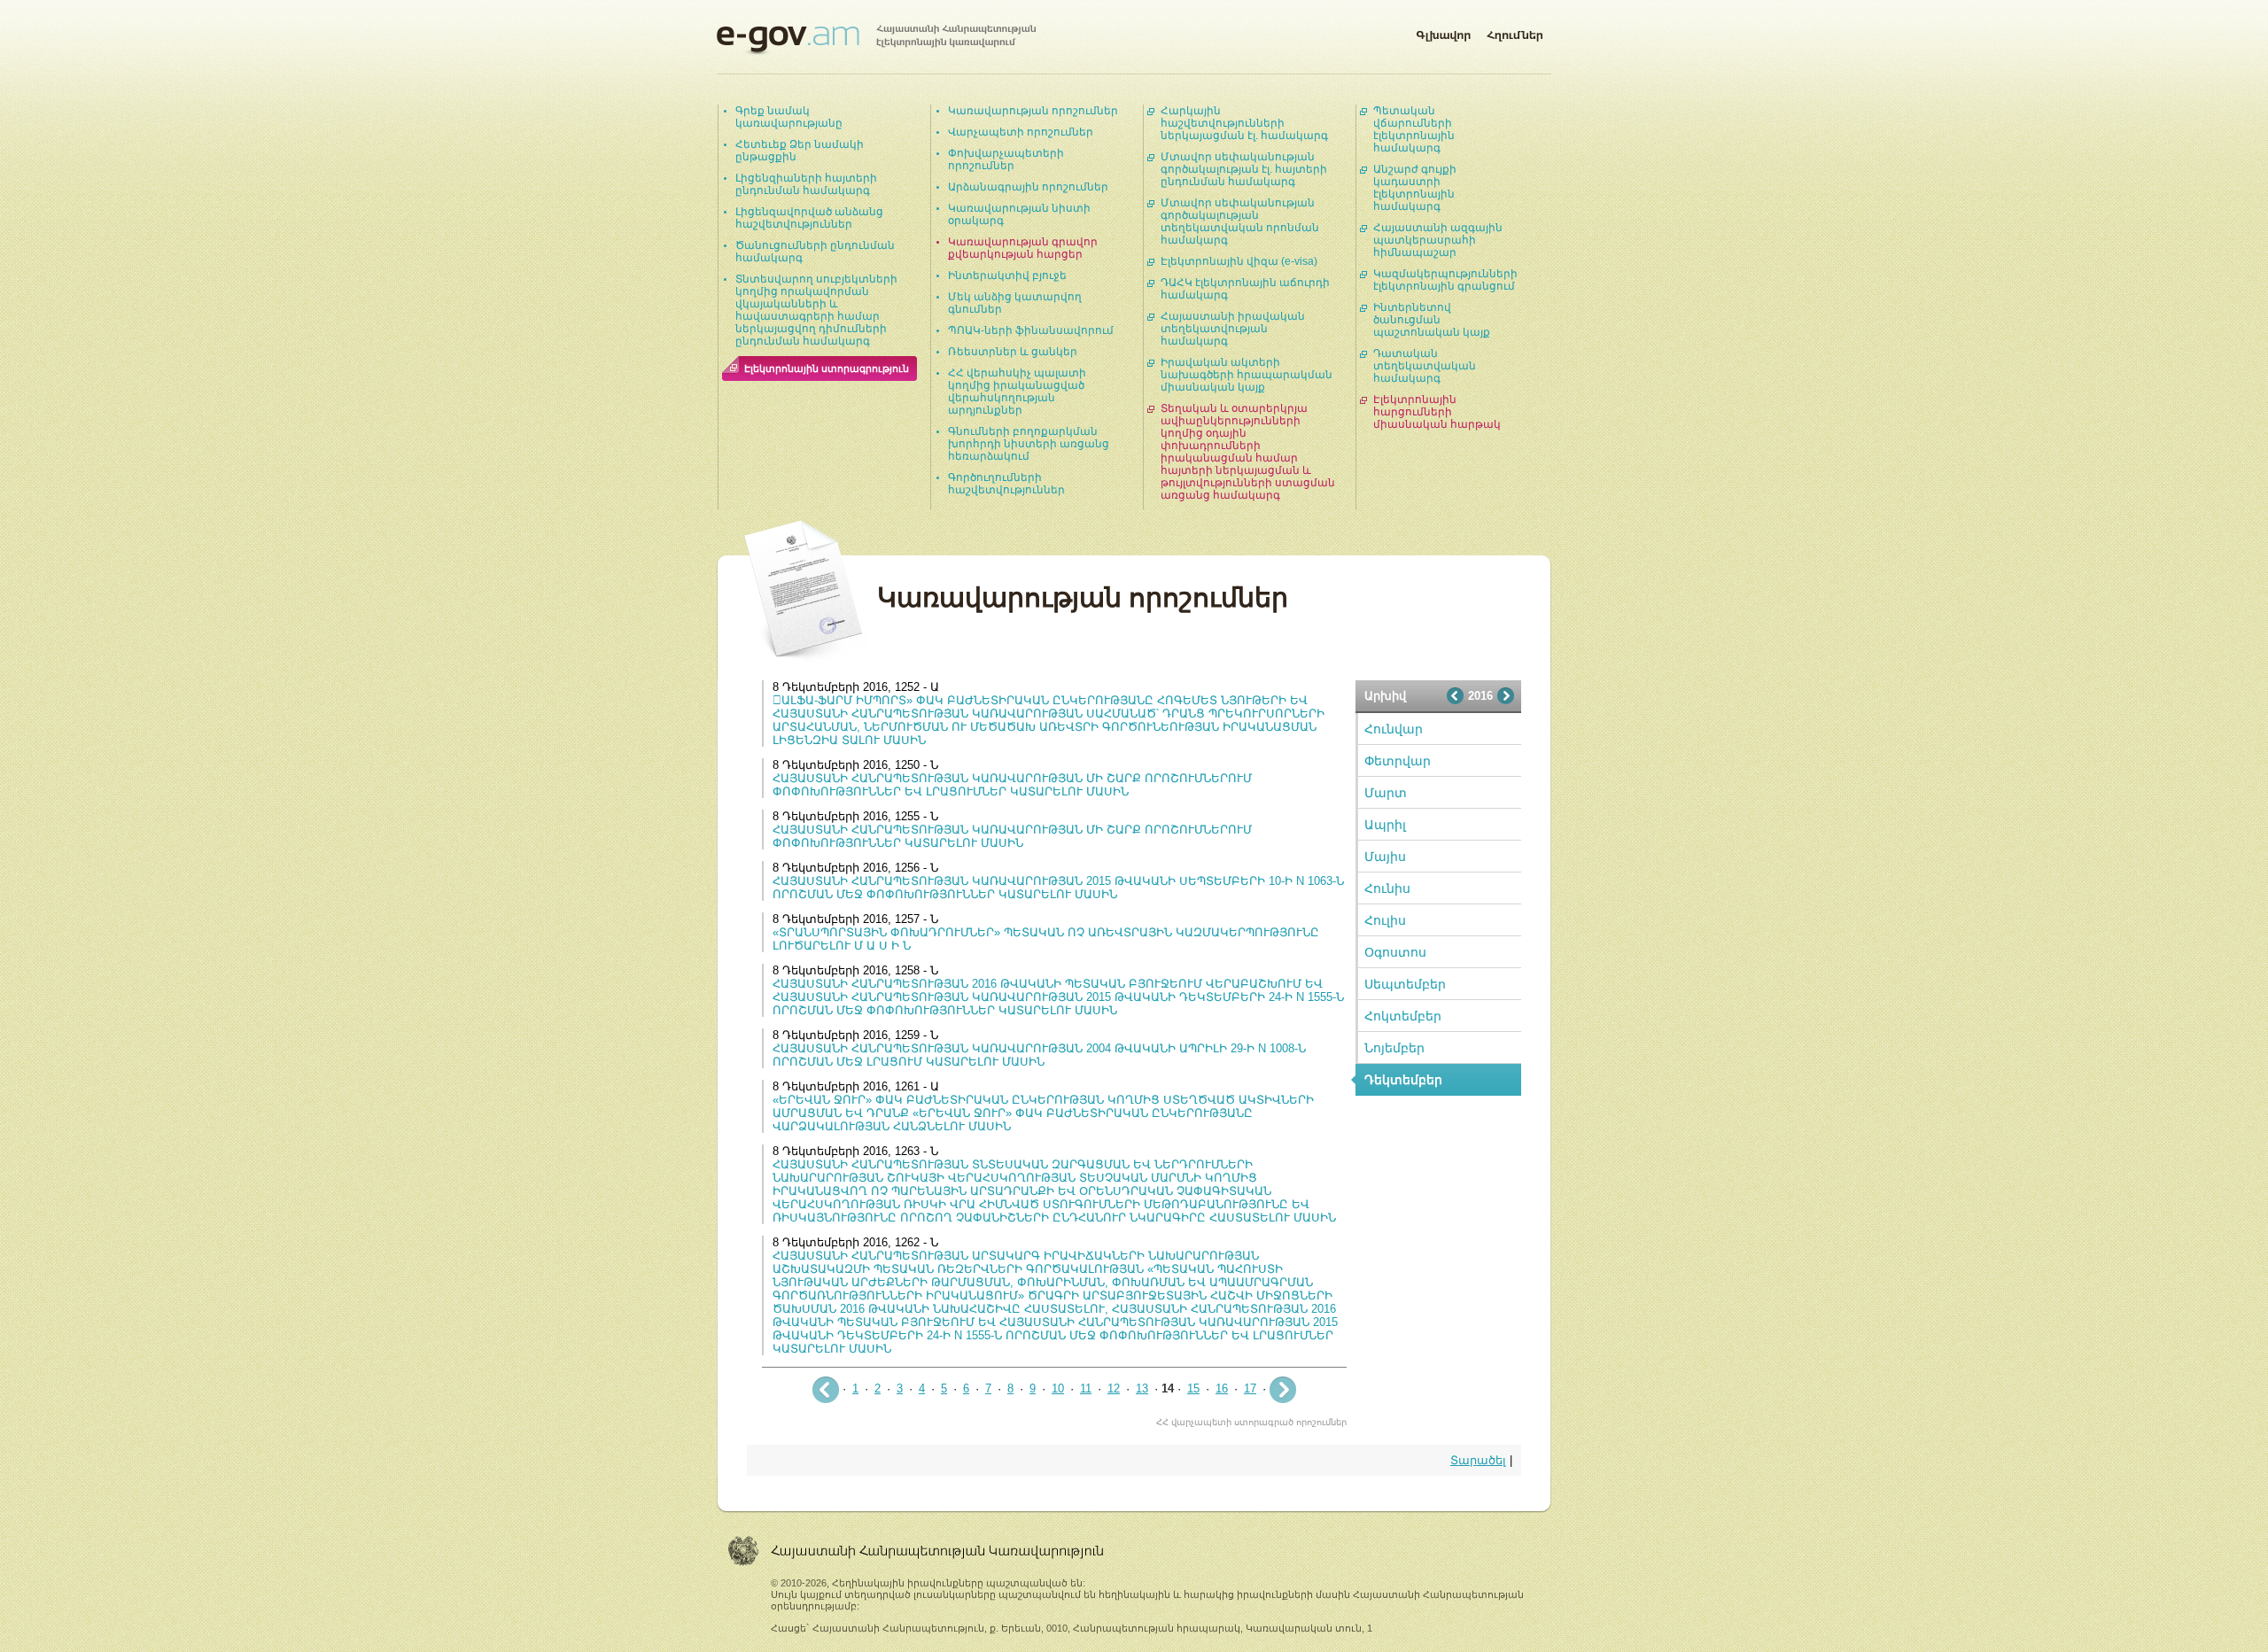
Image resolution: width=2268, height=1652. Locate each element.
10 (1058, 1388)
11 (1086, 1388)
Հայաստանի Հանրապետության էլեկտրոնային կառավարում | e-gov (876, 40)
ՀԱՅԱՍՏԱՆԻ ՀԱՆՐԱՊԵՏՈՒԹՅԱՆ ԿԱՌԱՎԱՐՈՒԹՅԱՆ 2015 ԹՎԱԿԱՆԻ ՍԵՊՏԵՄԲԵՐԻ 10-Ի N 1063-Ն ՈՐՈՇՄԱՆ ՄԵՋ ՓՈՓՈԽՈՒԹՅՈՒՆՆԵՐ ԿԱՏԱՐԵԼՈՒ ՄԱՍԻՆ (1058, 888)
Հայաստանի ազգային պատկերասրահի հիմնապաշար (1438, 240)
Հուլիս (1385, 920)
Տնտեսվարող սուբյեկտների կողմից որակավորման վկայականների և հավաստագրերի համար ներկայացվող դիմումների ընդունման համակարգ (816, 310)
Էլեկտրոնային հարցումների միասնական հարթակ (1437, 412)
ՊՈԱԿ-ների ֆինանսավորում (1031, 330)
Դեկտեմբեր (1403, 1080)
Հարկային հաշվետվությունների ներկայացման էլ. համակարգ (1244, 123)
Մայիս (1385, 857)
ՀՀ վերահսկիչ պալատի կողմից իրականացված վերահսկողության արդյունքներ (1017, 392)
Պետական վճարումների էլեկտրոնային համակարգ (1414, 129)
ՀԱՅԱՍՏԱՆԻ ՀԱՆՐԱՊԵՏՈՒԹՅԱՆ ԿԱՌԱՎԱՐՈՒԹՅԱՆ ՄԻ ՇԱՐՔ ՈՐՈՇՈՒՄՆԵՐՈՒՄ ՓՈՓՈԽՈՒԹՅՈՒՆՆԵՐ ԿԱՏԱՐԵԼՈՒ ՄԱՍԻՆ (1012, 836)
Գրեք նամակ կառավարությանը (789, 117)
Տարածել (1478, 1460)
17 (1250, 1388)
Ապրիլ (1385, 825)
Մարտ (1386, 793)
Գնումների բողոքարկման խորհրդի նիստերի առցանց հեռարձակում (1029, 444)
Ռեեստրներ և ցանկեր (1013, 352)
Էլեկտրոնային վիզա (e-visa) (1239, 261)
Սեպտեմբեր (1405, 984)
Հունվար (1394, 729)
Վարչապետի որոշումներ (1021, 132)
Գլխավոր (1443, 32)
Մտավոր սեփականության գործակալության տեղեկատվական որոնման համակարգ (1240, 221)
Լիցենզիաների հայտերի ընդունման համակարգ (806, 184)
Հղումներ (1515, 32)
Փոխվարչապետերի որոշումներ (1006, 159)
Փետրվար (1398, 761)
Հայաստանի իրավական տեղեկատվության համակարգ (1233, 329)
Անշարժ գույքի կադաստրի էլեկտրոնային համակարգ (1415, 188)
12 (1114, 1388)
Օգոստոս (1395, 952)
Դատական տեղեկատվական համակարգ (1425, 366)
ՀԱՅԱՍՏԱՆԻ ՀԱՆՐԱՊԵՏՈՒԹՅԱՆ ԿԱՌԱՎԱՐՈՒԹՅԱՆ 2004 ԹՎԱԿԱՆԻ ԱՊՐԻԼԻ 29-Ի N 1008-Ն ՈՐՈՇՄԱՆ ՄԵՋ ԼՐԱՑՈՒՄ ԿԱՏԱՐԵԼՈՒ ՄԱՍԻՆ (1039, 1055)
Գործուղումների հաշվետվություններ (1006, 484)
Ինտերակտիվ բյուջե (1007, 275)
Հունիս (1387, 888)
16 (1222, 1388)
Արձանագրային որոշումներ (1028, 187)
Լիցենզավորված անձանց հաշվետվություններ (809, 218)
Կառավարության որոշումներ (1033, 111)
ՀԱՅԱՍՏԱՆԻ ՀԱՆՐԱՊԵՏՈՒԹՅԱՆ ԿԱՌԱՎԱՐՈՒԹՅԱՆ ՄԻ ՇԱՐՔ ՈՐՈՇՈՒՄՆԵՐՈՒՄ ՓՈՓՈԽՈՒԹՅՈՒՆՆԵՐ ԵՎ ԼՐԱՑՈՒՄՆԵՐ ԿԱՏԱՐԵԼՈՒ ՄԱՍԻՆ (1012, 785)
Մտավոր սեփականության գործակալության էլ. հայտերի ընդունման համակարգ (1244, 169)
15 (1193, 1388)
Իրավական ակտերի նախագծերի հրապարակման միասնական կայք (1247, 375)
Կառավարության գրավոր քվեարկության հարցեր (1023, 248)
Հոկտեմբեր (1403, 1016)
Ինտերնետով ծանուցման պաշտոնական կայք (1432, 320)
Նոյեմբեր (1394, 1048)
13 (1142, 1388)
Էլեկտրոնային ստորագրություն (827, 368)
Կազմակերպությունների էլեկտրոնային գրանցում (1445, 280)
